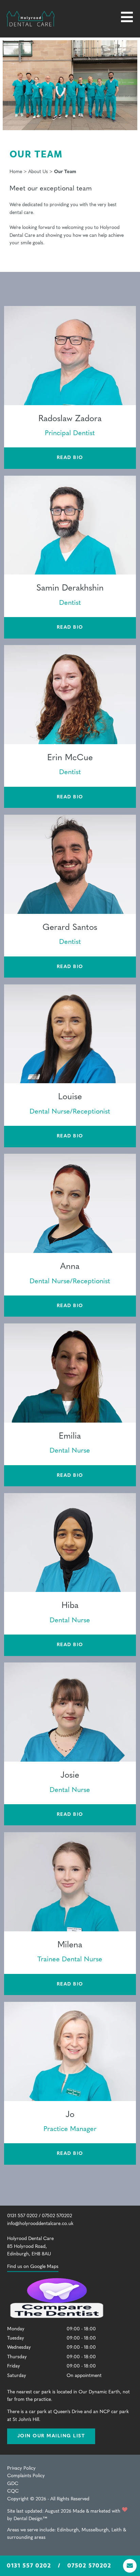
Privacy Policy (21, 2468)
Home (16, 172)
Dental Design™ (30, 2519)
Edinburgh (68, 2530)
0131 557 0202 (29, 2565)
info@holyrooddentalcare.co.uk (40, 2224)
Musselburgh (95, 2530)
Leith (117, 2530)
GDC (13, 2484)
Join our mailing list (51, 2436)
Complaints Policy (26, 2476)
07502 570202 (89, 2565)
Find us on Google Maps (33, 2267)
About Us (38, 172)
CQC (13, 2491)
